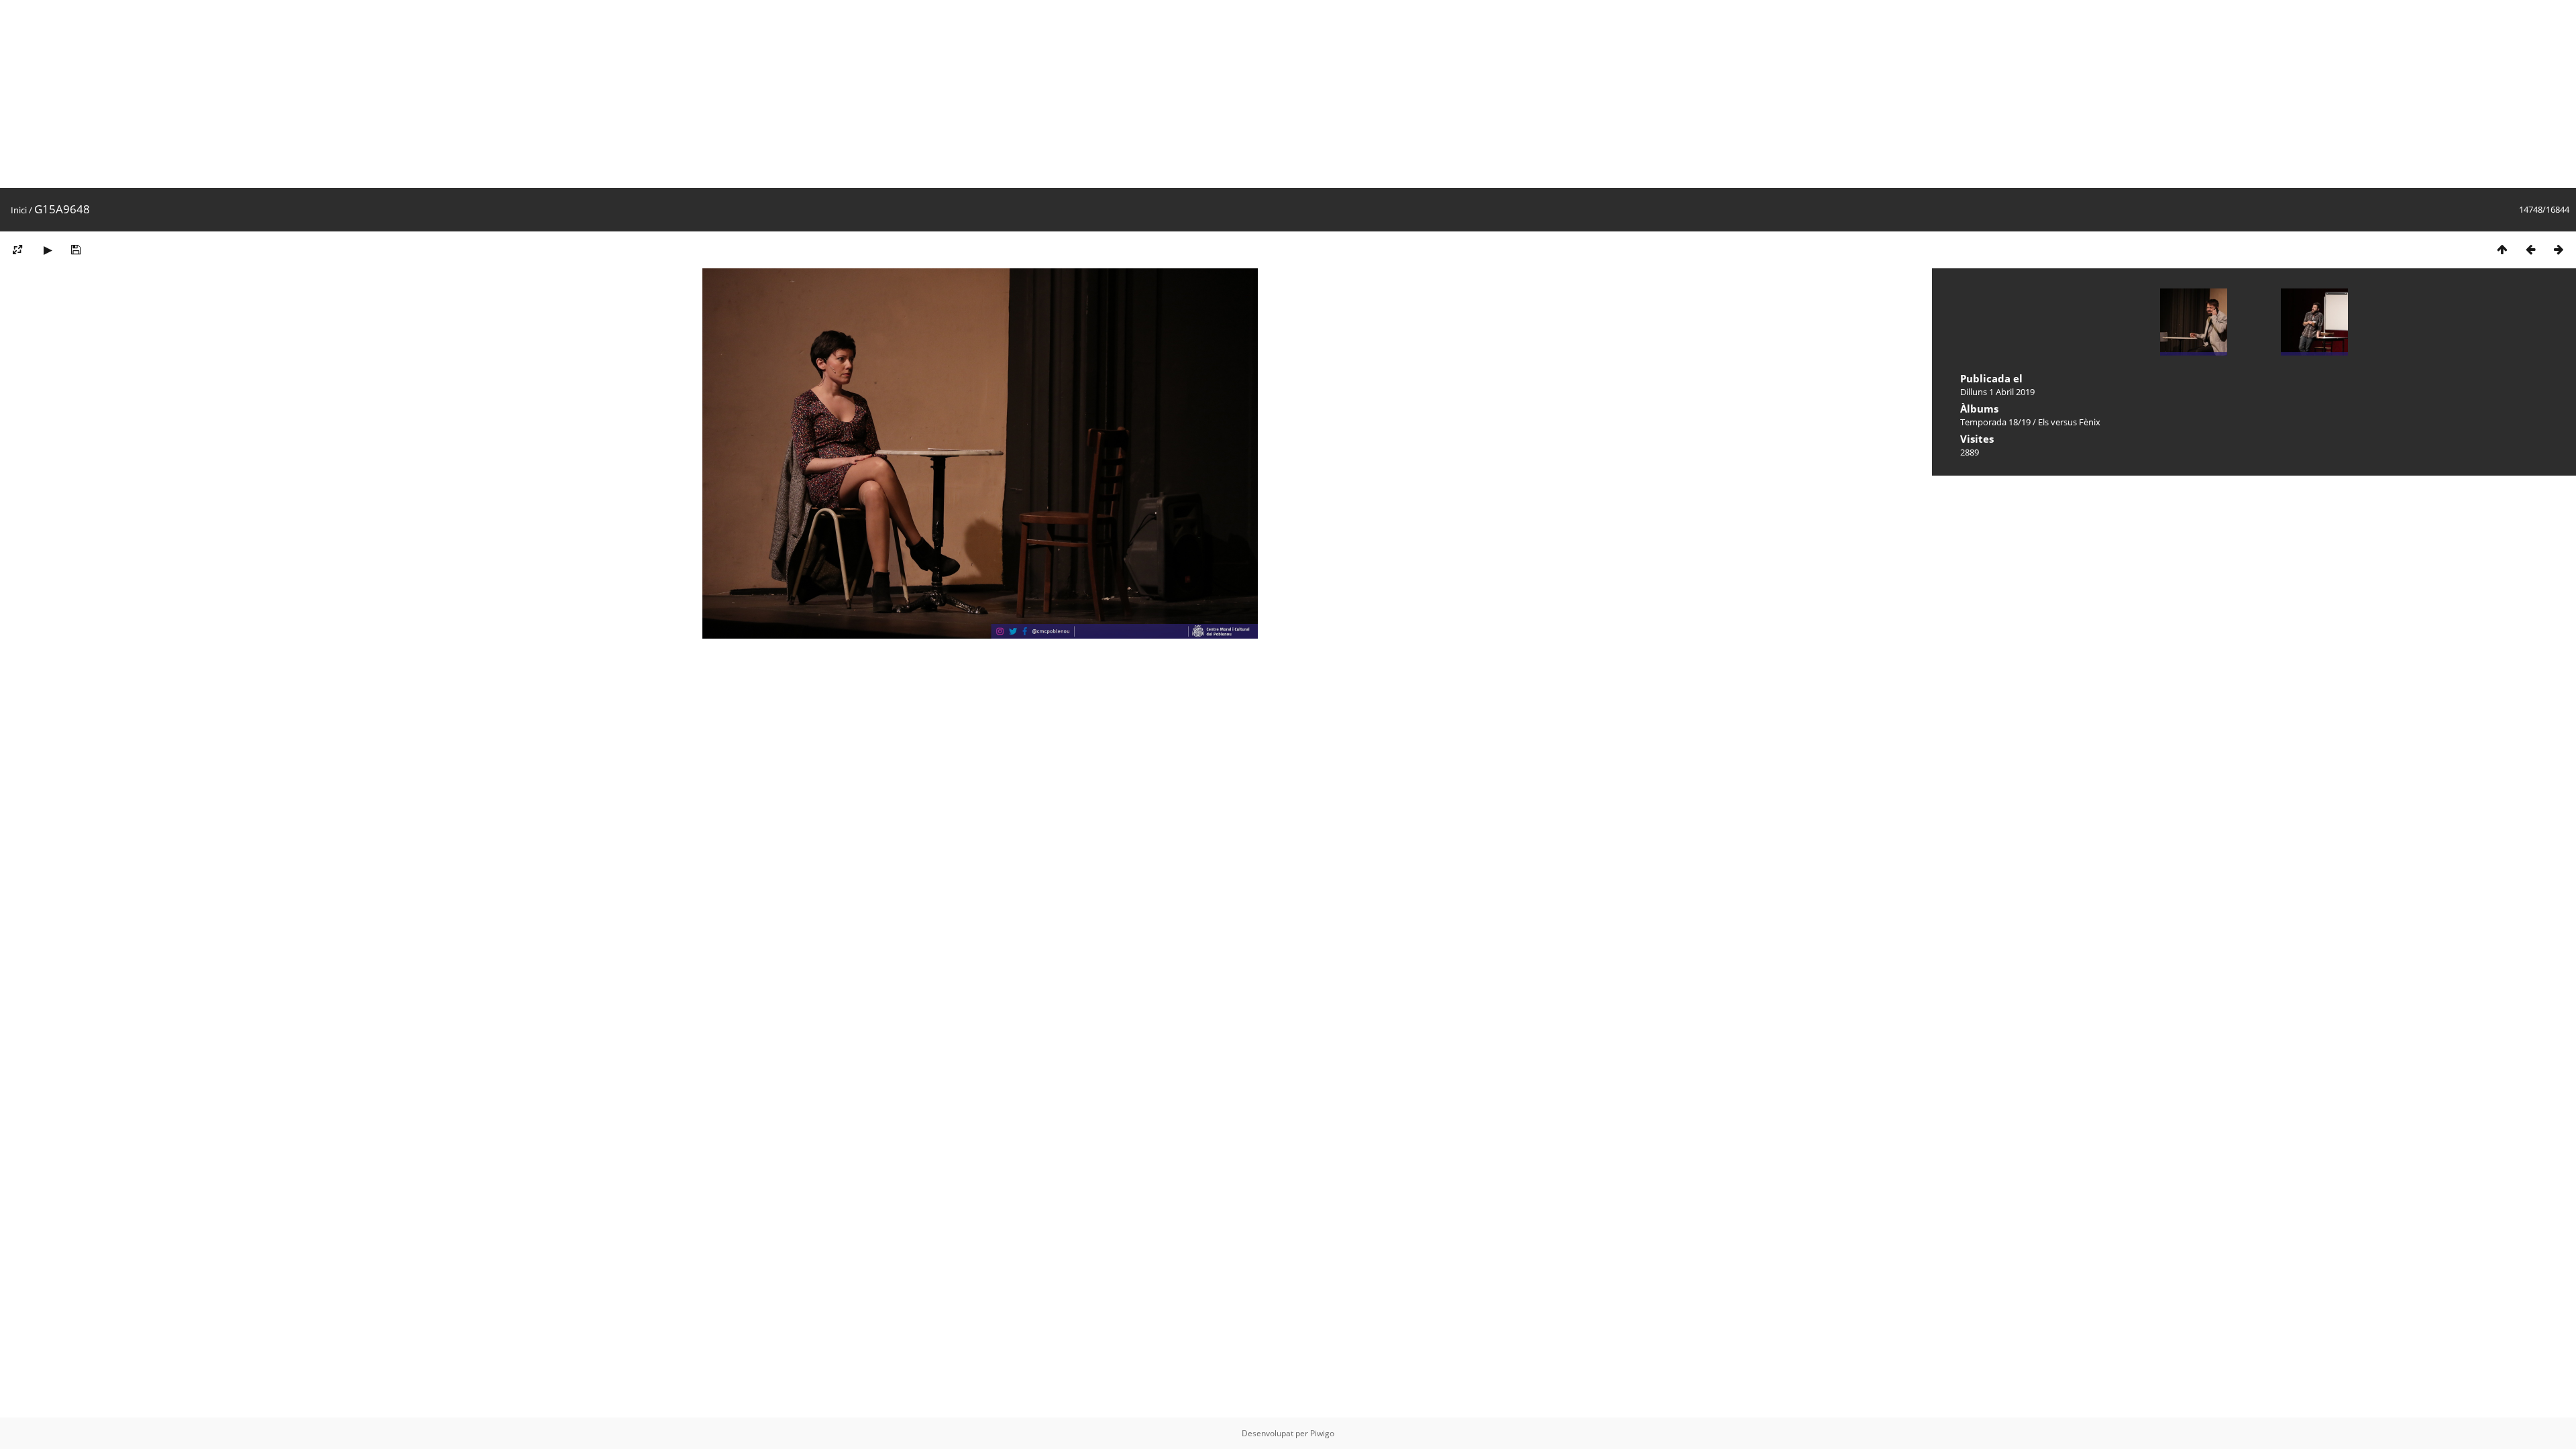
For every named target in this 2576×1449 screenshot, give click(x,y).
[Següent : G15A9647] (2559, 249)
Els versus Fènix (2069, 422)
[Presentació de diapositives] (48, 249)
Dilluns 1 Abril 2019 (1997, 392)
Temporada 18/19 (1995, 422)
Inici (19, 210)
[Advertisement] (402, 94)
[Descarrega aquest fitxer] (76, 249)
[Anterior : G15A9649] (2530, 249)
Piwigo (1322, 1433)
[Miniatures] (2502, 249)
